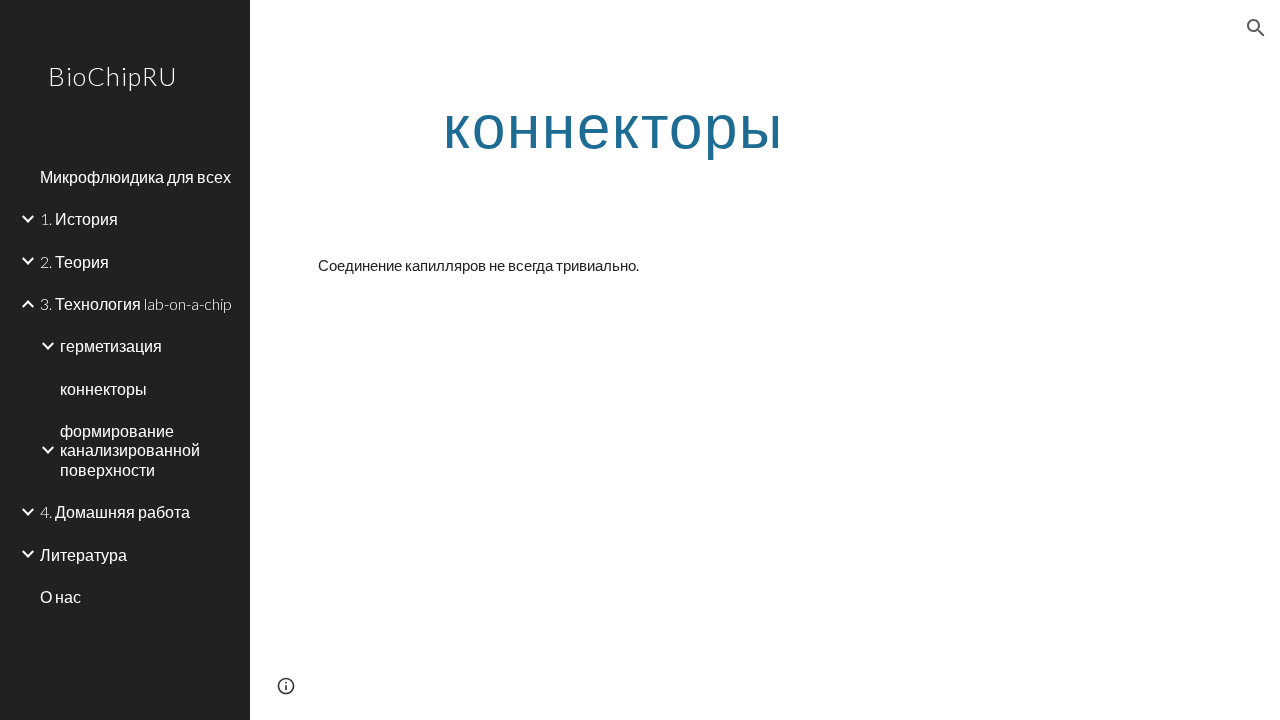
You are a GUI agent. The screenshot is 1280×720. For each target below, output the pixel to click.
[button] (1256, 28)
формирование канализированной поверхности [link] (130, 450)
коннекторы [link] (103, 388)
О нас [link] (60, 596)
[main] (613, 125)
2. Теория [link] (74, 261)
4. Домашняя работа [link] (115, 511)
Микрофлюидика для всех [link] (135, 176)
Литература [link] (83, 554)
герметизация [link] (111, 345)
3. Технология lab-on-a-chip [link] (136, 303)
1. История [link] (79, 218)
